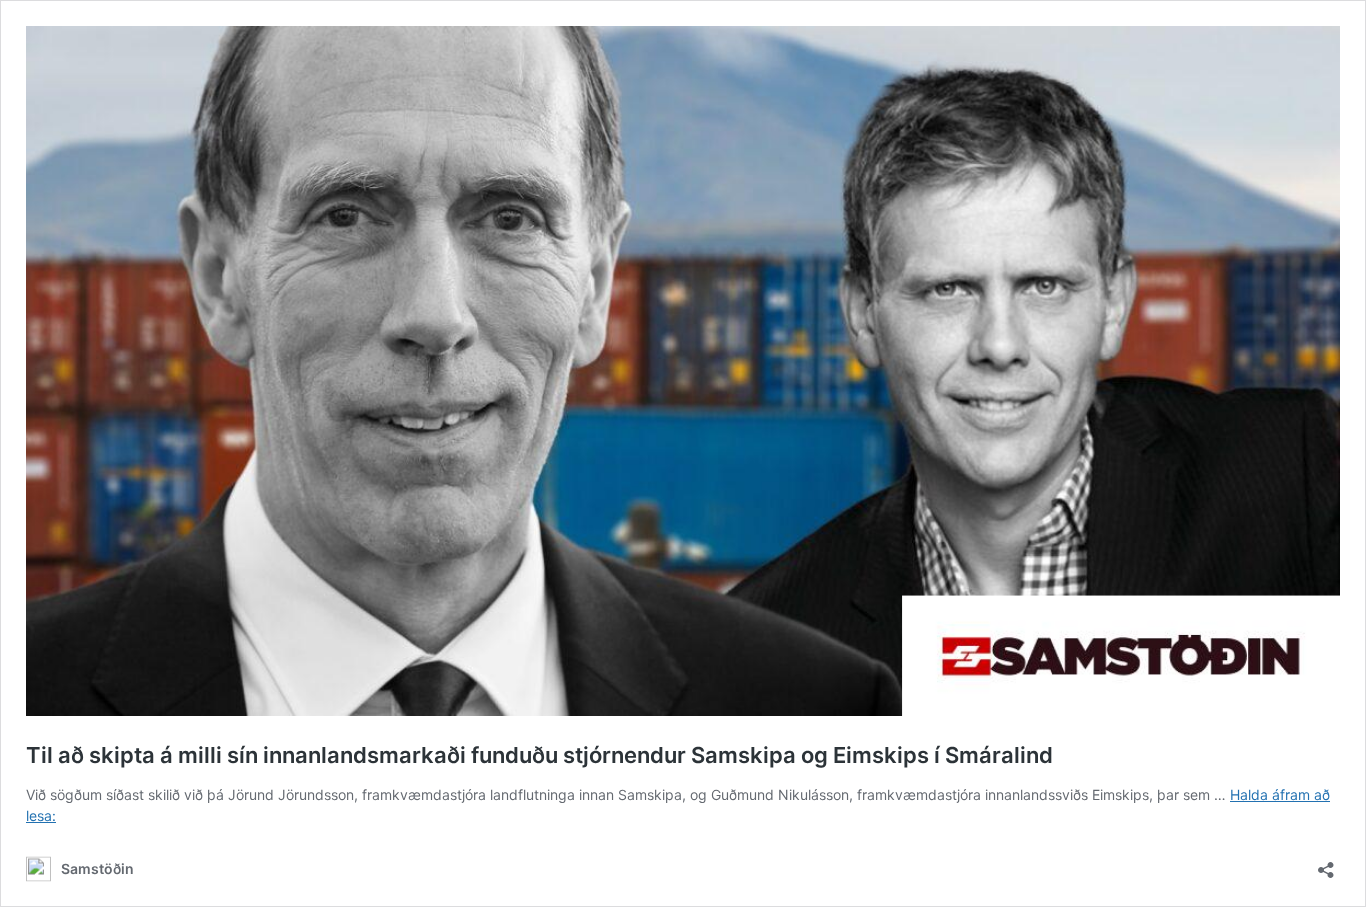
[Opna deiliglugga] (1326, 863)
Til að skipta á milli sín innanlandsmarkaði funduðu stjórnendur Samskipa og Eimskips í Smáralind (539, 755)
